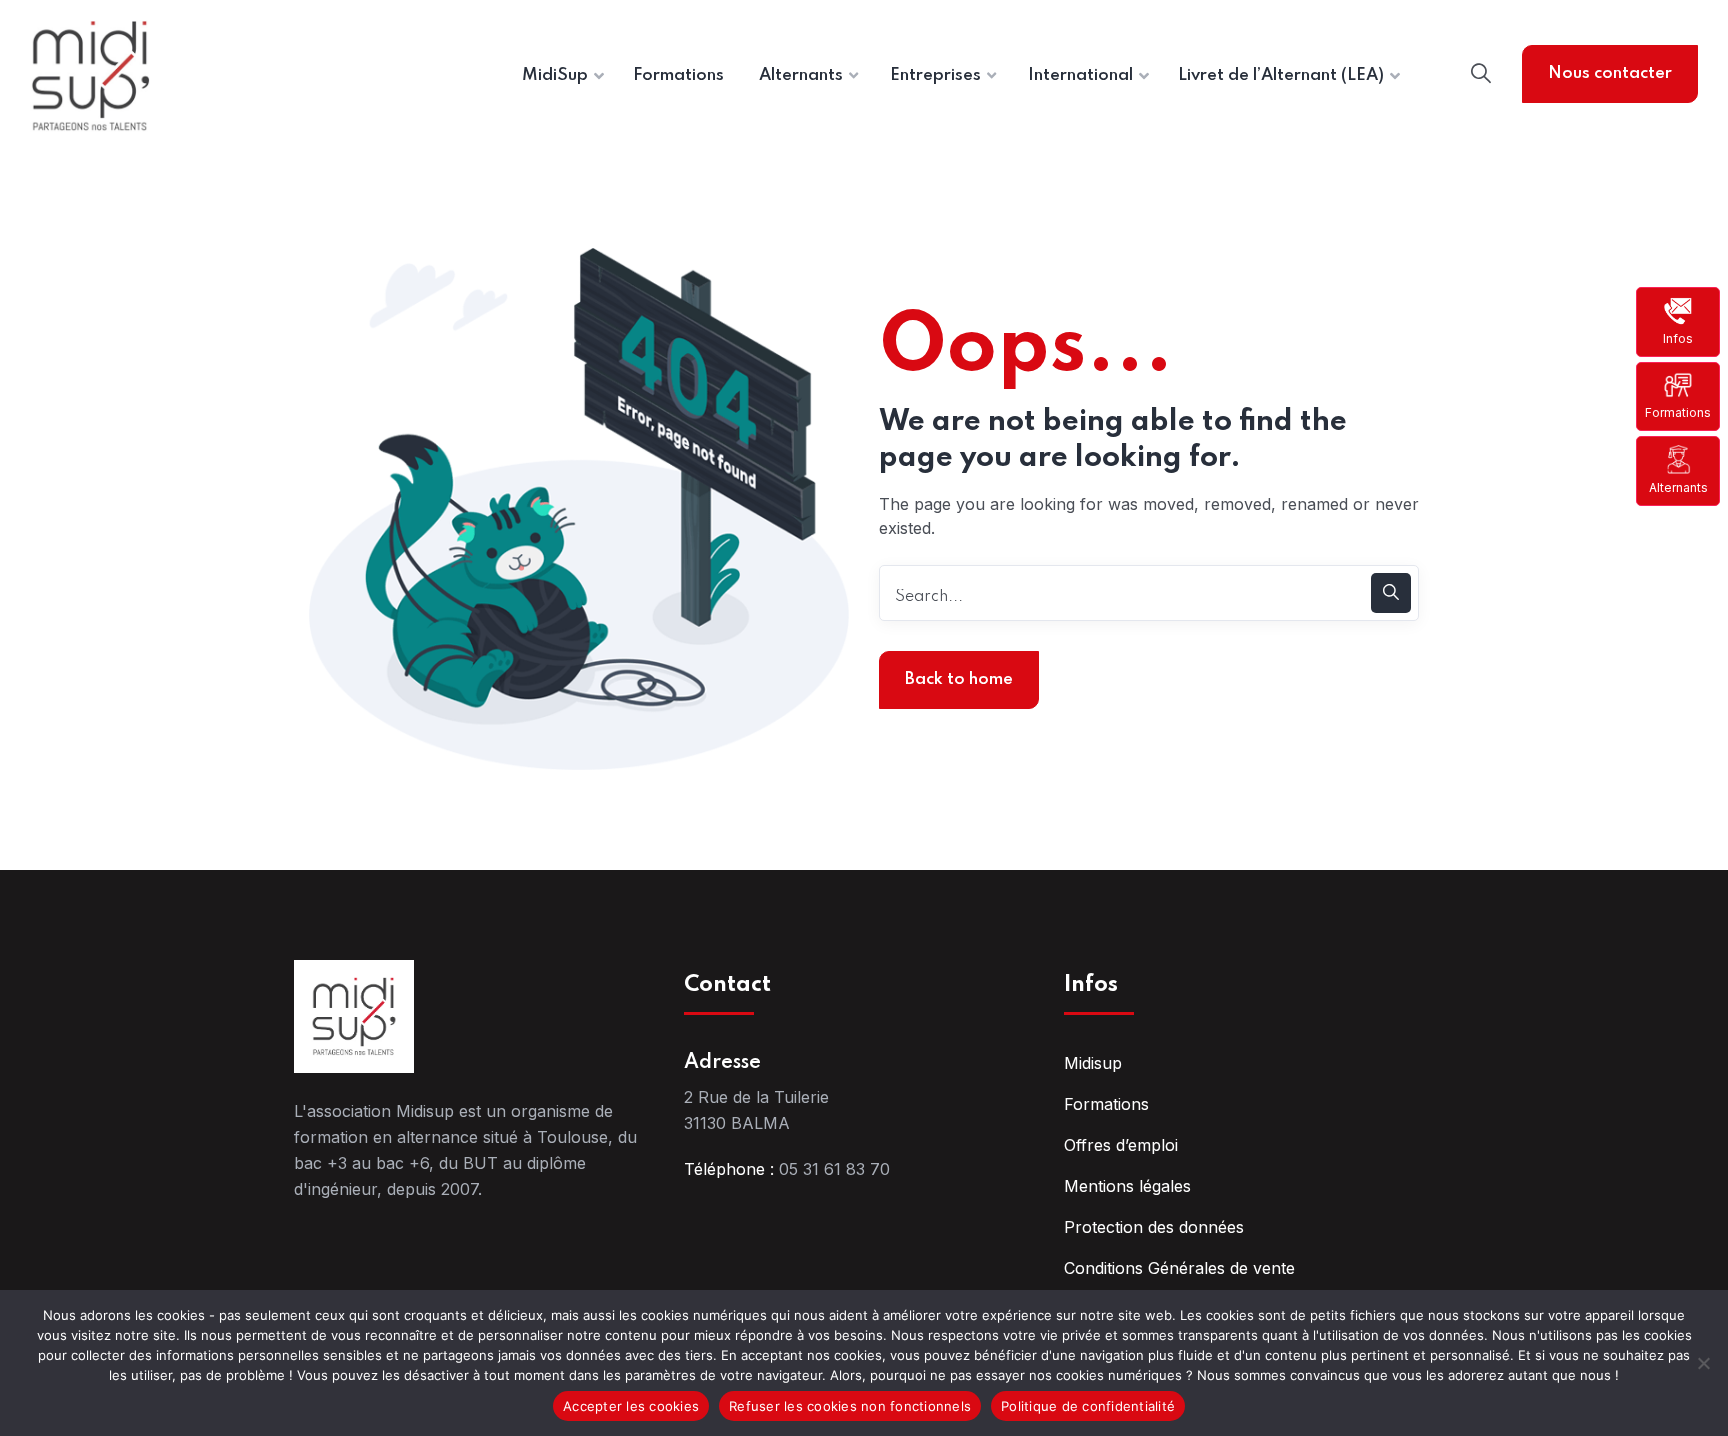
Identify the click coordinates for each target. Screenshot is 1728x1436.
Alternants (1678, 487)
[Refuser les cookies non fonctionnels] (1703, 1363)
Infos (1678, 338)
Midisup (1093, 1063)
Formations (1678, 412)
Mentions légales (1127, 1186)
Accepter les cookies (631, 1406)
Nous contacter (1610, 73)
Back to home (959, 679)
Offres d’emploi (1121, 1145)
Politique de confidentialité (1088, 1406)
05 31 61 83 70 (834, 1169)
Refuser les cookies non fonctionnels (850, 1406)
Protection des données (1154, 1227)
